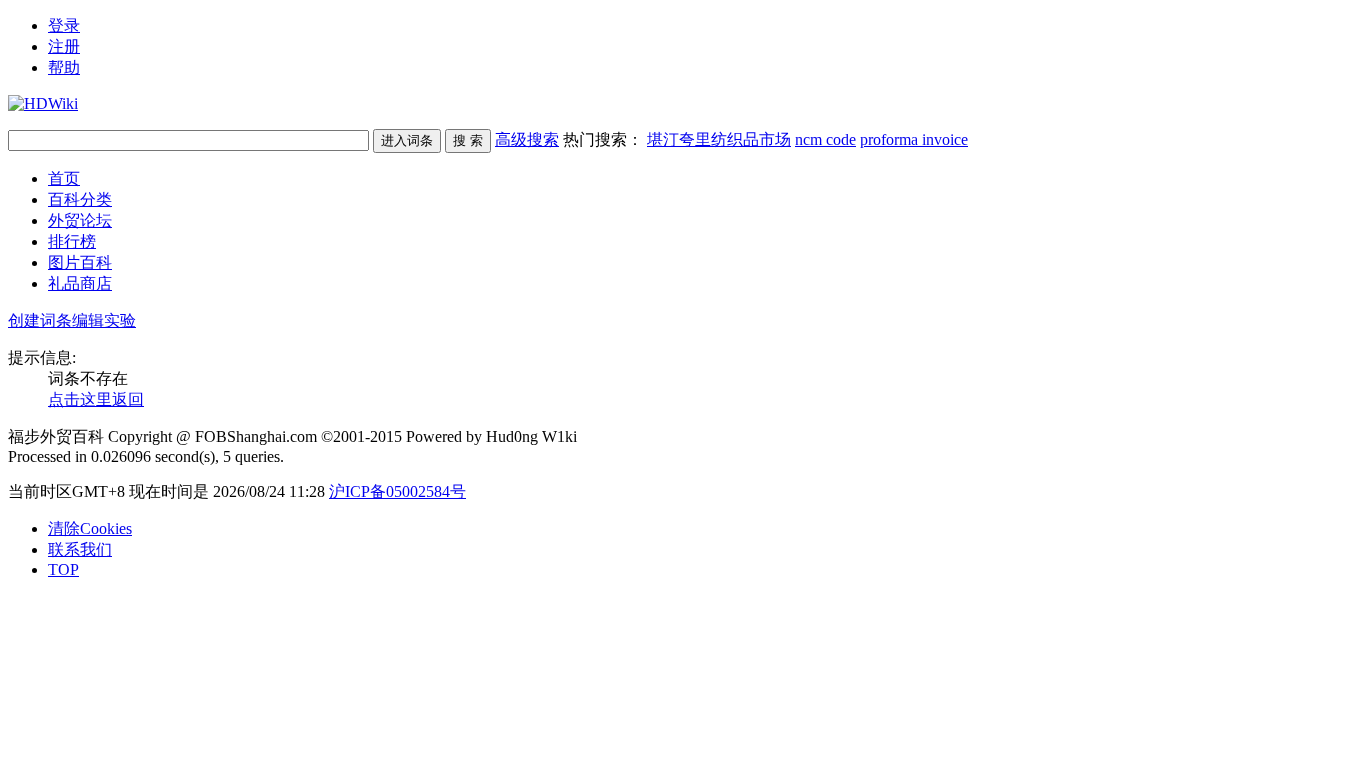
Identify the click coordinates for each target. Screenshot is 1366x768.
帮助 (64, 67)
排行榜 (72, 241)
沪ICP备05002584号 (397, 491)
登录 (64, 25)
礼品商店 (80, 283)
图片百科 (80, 262)
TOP (63, 569)
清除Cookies (90, 528)
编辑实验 (104, 320)
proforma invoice (914, 139)
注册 (64, 46)
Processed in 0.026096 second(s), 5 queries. (146, 456)
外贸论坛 (80, 220)
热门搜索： (765, 139)
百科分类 (80, 199)
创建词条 (40, 320)
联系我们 (80, 549)
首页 (64, 178)
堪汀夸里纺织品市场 (719, 139)
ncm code (825, 139)
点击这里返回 (96, 399)
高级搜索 (527, 139)
